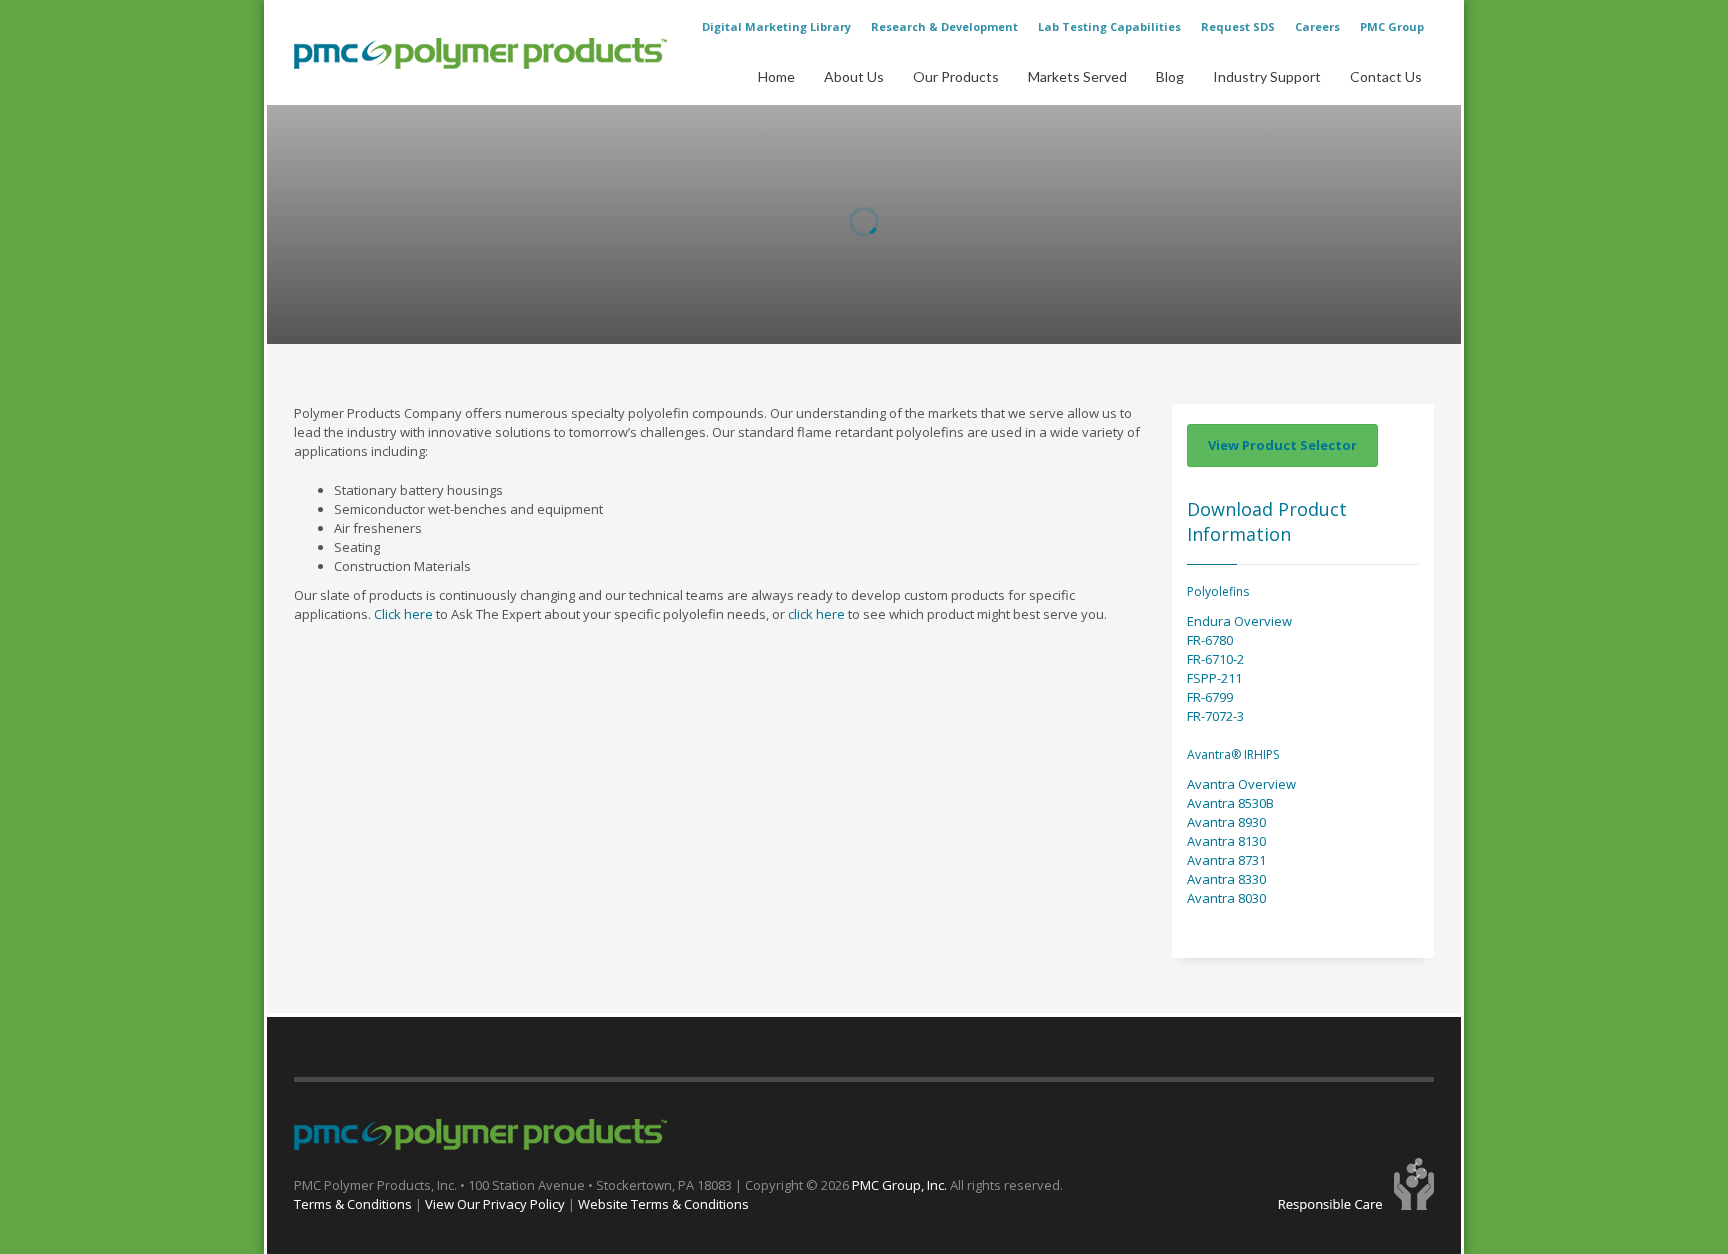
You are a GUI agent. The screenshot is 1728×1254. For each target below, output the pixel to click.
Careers (1317, 26)
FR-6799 (1210, 697)
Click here (403, 614)
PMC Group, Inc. (901, 1185)
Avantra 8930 (1226, 822)
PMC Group (1392, 26)
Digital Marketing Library (776, 26)
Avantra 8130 (1226, 841)
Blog (1170, 76)
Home (776, 76)
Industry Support (1267, 76)
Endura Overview (1239, 621)
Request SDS (1238, 26)
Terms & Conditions (353, 1204)
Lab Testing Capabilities (1109, 26)
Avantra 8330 (1226, 879)
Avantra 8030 (1226, 898)
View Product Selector (1282, 445)
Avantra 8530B (1230, 803)
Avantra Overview (1241, 784)
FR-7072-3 (1215, 716)
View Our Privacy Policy (495, 1204)
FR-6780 (1210, 640)
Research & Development (944, 26)
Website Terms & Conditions (663, 1204)
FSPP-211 (1214, 678)
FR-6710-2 (1215, 659)
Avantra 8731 (1226, 860)
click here (816, 614)
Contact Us (1386, 76)
